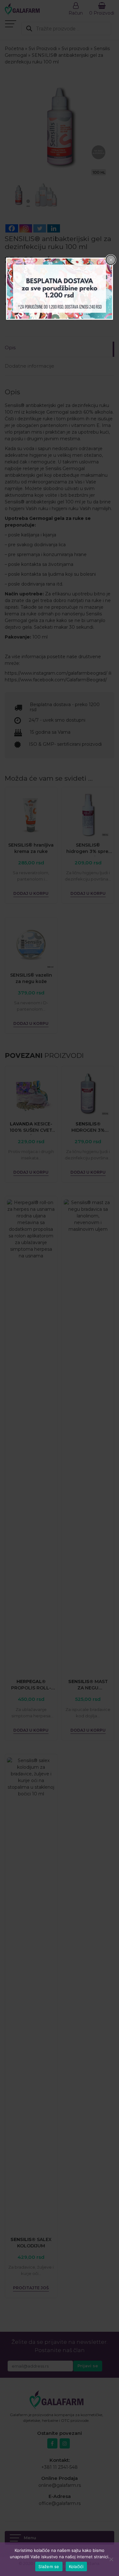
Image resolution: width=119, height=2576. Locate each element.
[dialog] (60, 288)
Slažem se (49, 2566)
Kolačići (76, 2566)
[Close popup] (111, 260)
